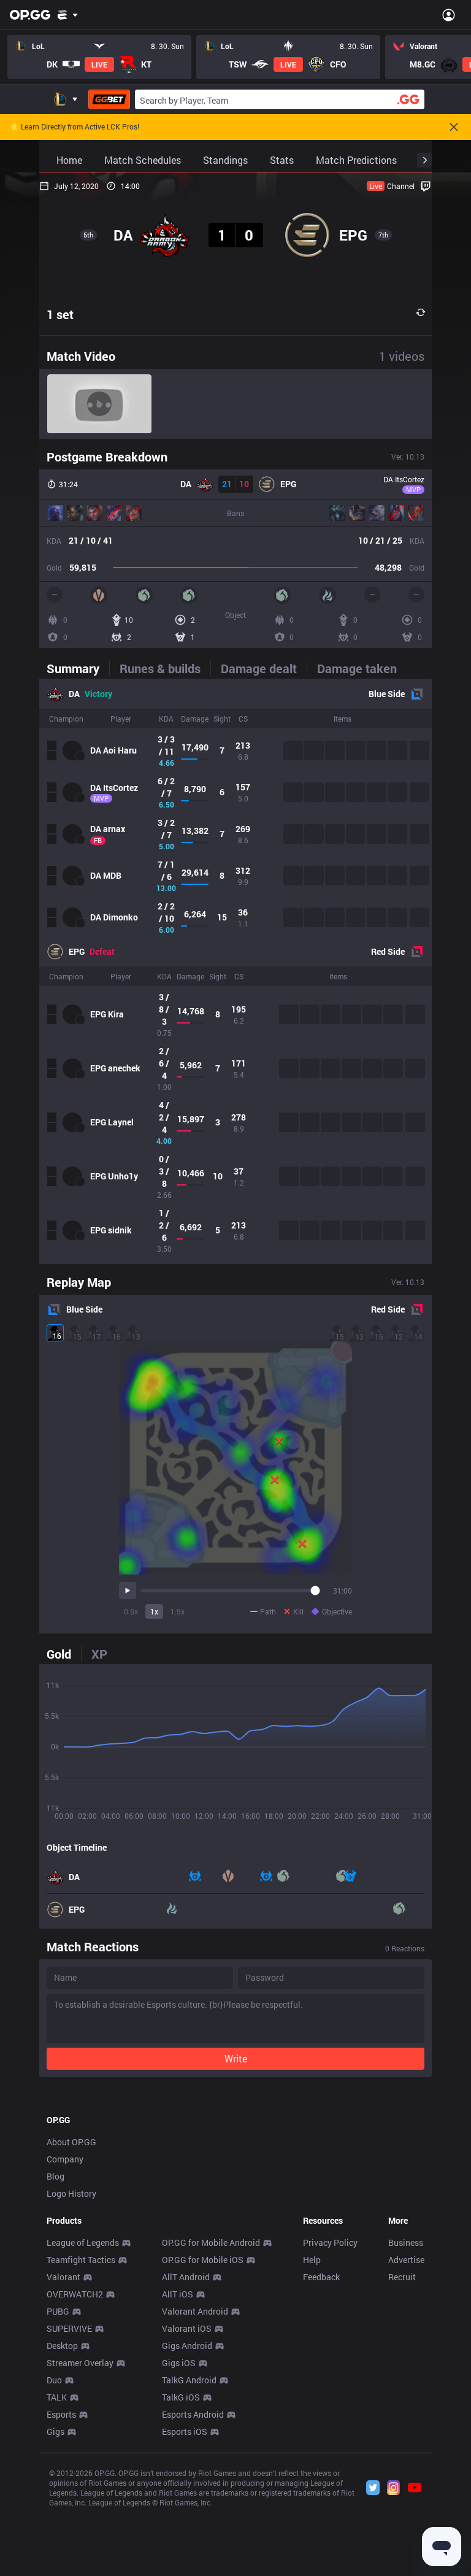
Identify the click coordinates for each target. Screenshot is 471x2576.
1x (154, 1611)
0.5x (131, 1611)
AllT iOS (178, 2294)
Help (312, 2260)
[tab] (78, 668)
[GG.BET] (109, 99)
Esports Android (193, 2414)
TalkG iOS (181, 2397)
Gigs (56, 2431)
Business (406, 2242)
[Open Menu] (449, 15)
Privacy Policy (330, 2242)
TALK (57, 2397)
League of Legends (83, 2242)
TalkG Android (189, 2380)
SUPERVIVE (69, 2328)
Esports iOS (185, 2431)
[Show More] (68, 15)
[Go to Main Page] (30, 15)
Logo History (71, 2193)
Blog (56, 2176)
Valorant (63, 2277)
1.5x (178, 1611)
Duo (54, 2380)
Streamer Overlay (80, 2363)
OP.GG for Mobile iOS (203, 2260)
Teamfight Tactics (81, 2260)
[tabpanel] (235, 971)
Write (236, 2058)
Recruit (402, 2277)
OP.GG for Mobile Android (211, 2242)
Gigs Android (187, 2346)
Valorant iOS (187, 2328)
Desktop (62, 2346)
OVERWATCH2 (75, 2294)
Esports (61, 2414)
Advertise (406, 2260)
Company (65, 2159)
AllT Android (186, 2277)
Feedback (321, 2277)
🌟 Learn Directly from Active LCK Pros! (75, 127)
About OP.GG (71, 2142)
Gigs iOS (179, 2363)
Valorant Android (195, 2311)
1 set (60, 314)
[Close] (454, 127)
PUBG (58, 2311)
